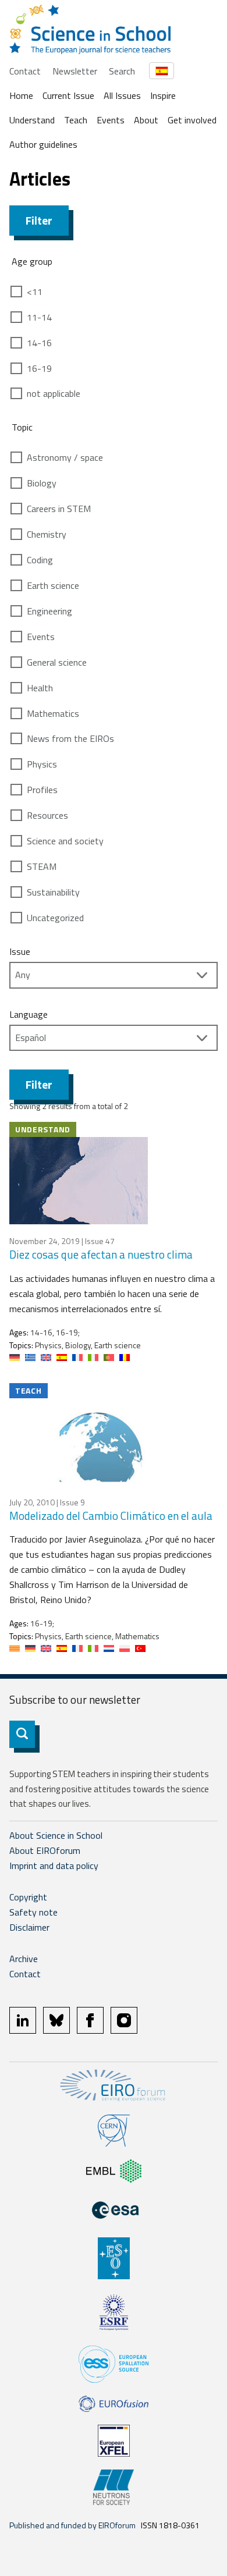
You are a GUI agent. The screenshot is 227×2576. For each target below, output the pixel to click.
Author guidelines (43, 144)
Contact (25, 71)
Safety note (33, 1912)
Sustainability (53, 892)
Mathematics (53, 713)
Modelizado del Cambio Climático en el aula (111, 1516)
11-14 (39, 317)
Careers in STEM (59, 509)
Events (111, 120)
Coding (40, 560)
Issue (20, 951)
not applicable (54, 393)
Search (122, 71)
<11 (35, 292)
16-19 (39, 368)
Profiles (42, 790)
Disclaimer (29, 1927)
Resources (47, 815)
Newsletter (75, 71)
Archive (24, 1959)
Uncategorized (55, 918)
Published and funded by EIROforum (72, 2525)
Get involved (192, 120)
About (146, 120)
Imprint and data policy (54, 1866)
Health (40, 688)
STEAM (42, 866)
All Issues (122, 95)
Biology (42, 483)
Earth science (53, 585)
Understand (32, 120)
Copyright (28, 1897)
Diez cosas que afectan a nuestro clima (101, 1254)
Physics (42, 764)
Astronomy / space (65, 457)
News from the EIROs (70, 738)
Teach (76, 120)
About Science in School (56, 1835)
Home (21, 95)
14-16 (39, 343)
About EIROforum (45, 1850)
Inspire (163, 95)
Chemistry (47, 534)
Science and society (65, 841)
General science (57, 662)
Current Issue (68, 95)
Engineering (49, 611)
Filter (39, 220)
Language (29, 1014)
